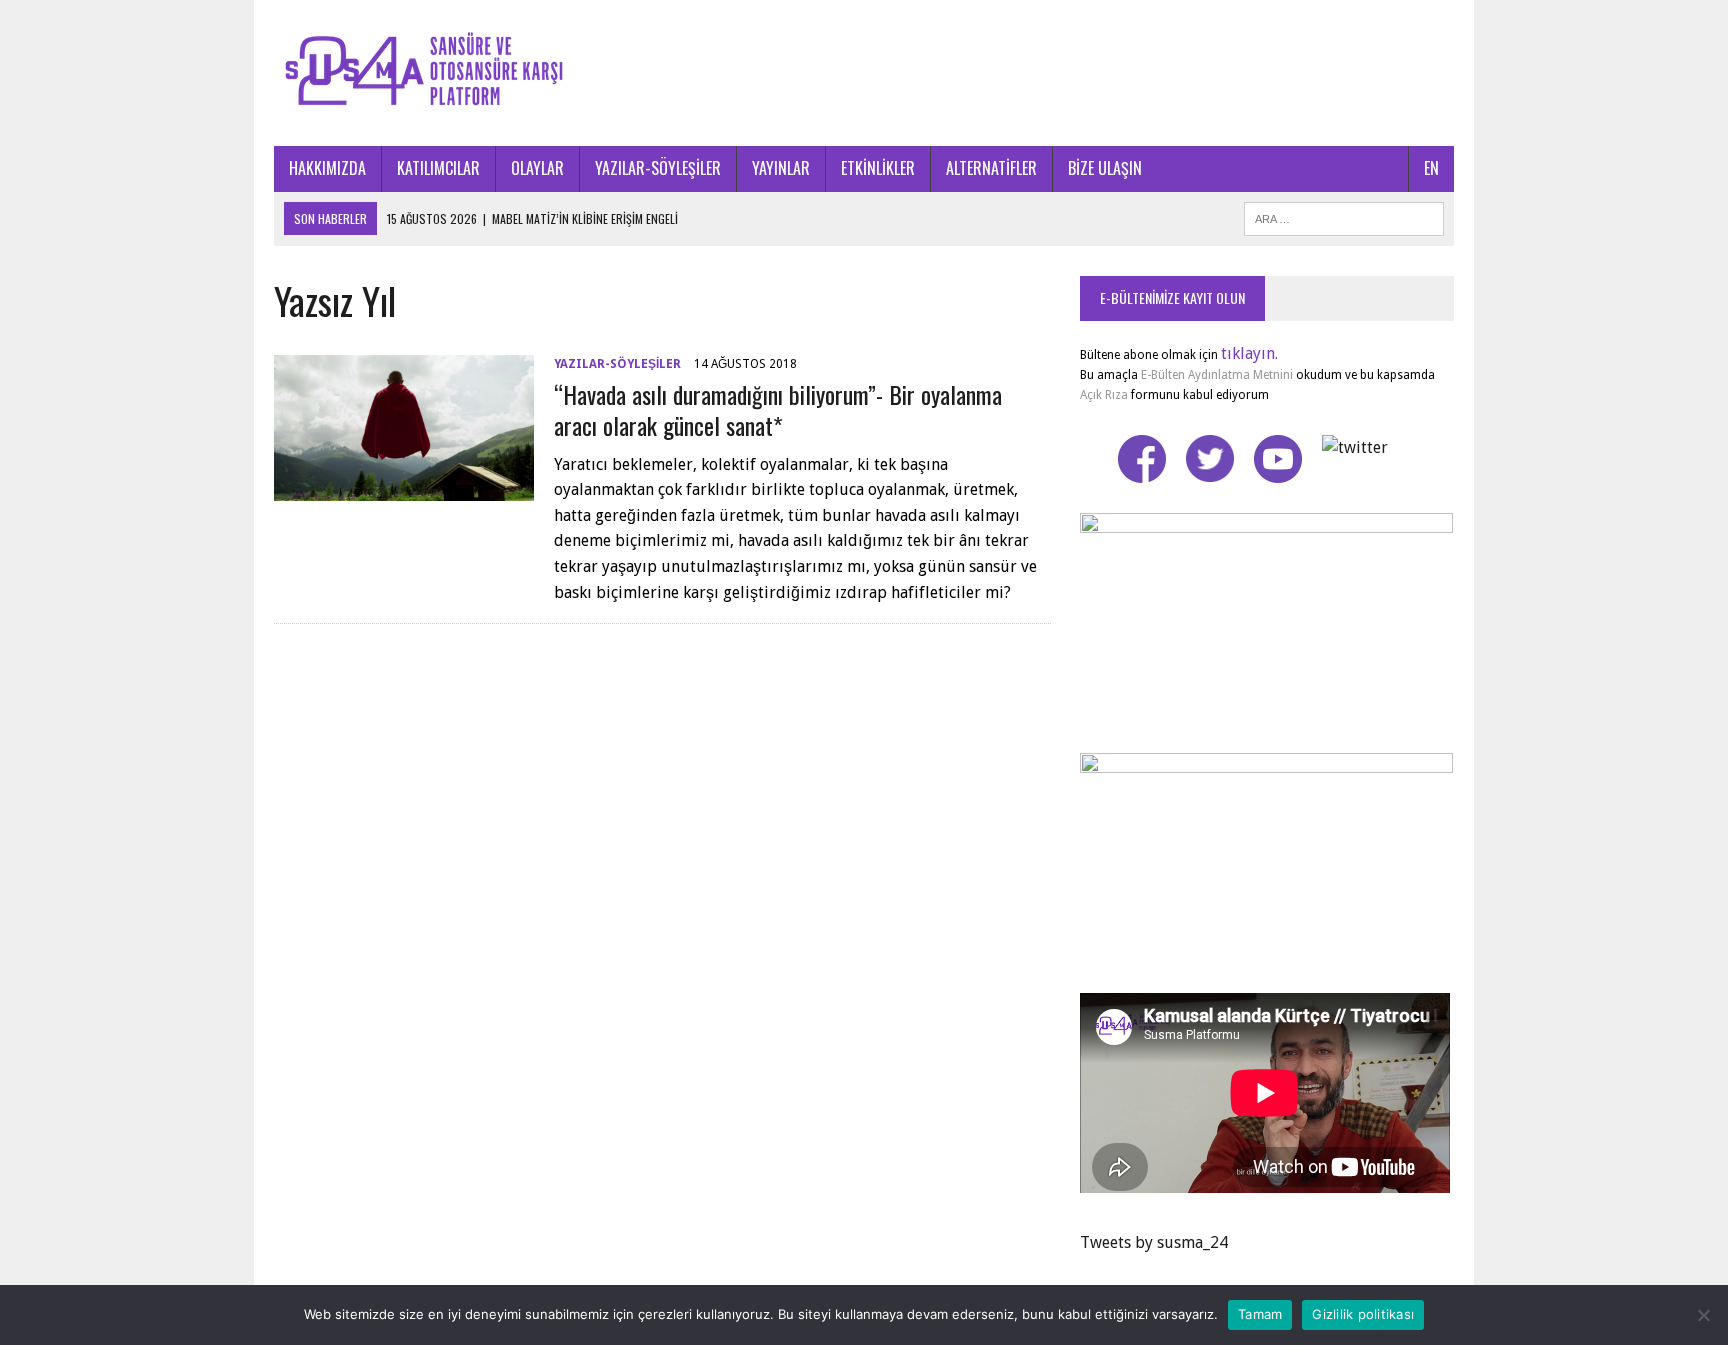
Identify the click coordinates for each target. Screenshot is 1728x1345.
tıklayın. (1249, 353)
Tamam (1260, 1314)
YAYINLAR (781, 168)
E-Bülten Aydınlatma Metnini (1217, 375)
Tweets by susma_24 (1154, 1242)
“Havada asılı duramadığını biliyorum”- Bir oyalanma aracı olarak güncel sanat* (778, 409)
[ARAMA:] (1344, 216)
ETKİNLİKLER (878, 168)
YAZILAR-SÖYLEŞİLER (658, 168)
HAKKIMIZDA (327, 168)
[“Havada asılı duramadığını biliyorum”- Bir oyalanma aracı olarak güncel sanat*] (404, 488)
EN (1431, 168)
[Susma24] (864, 73)
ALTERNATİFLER (991, 168)
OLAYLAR (537, 168)
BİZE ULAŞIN (1105, 168)
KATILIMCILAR (438, 168)
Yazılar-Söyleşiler (617, 364)
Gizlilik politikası (1363, 1314)
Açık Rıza (1104, 395)
